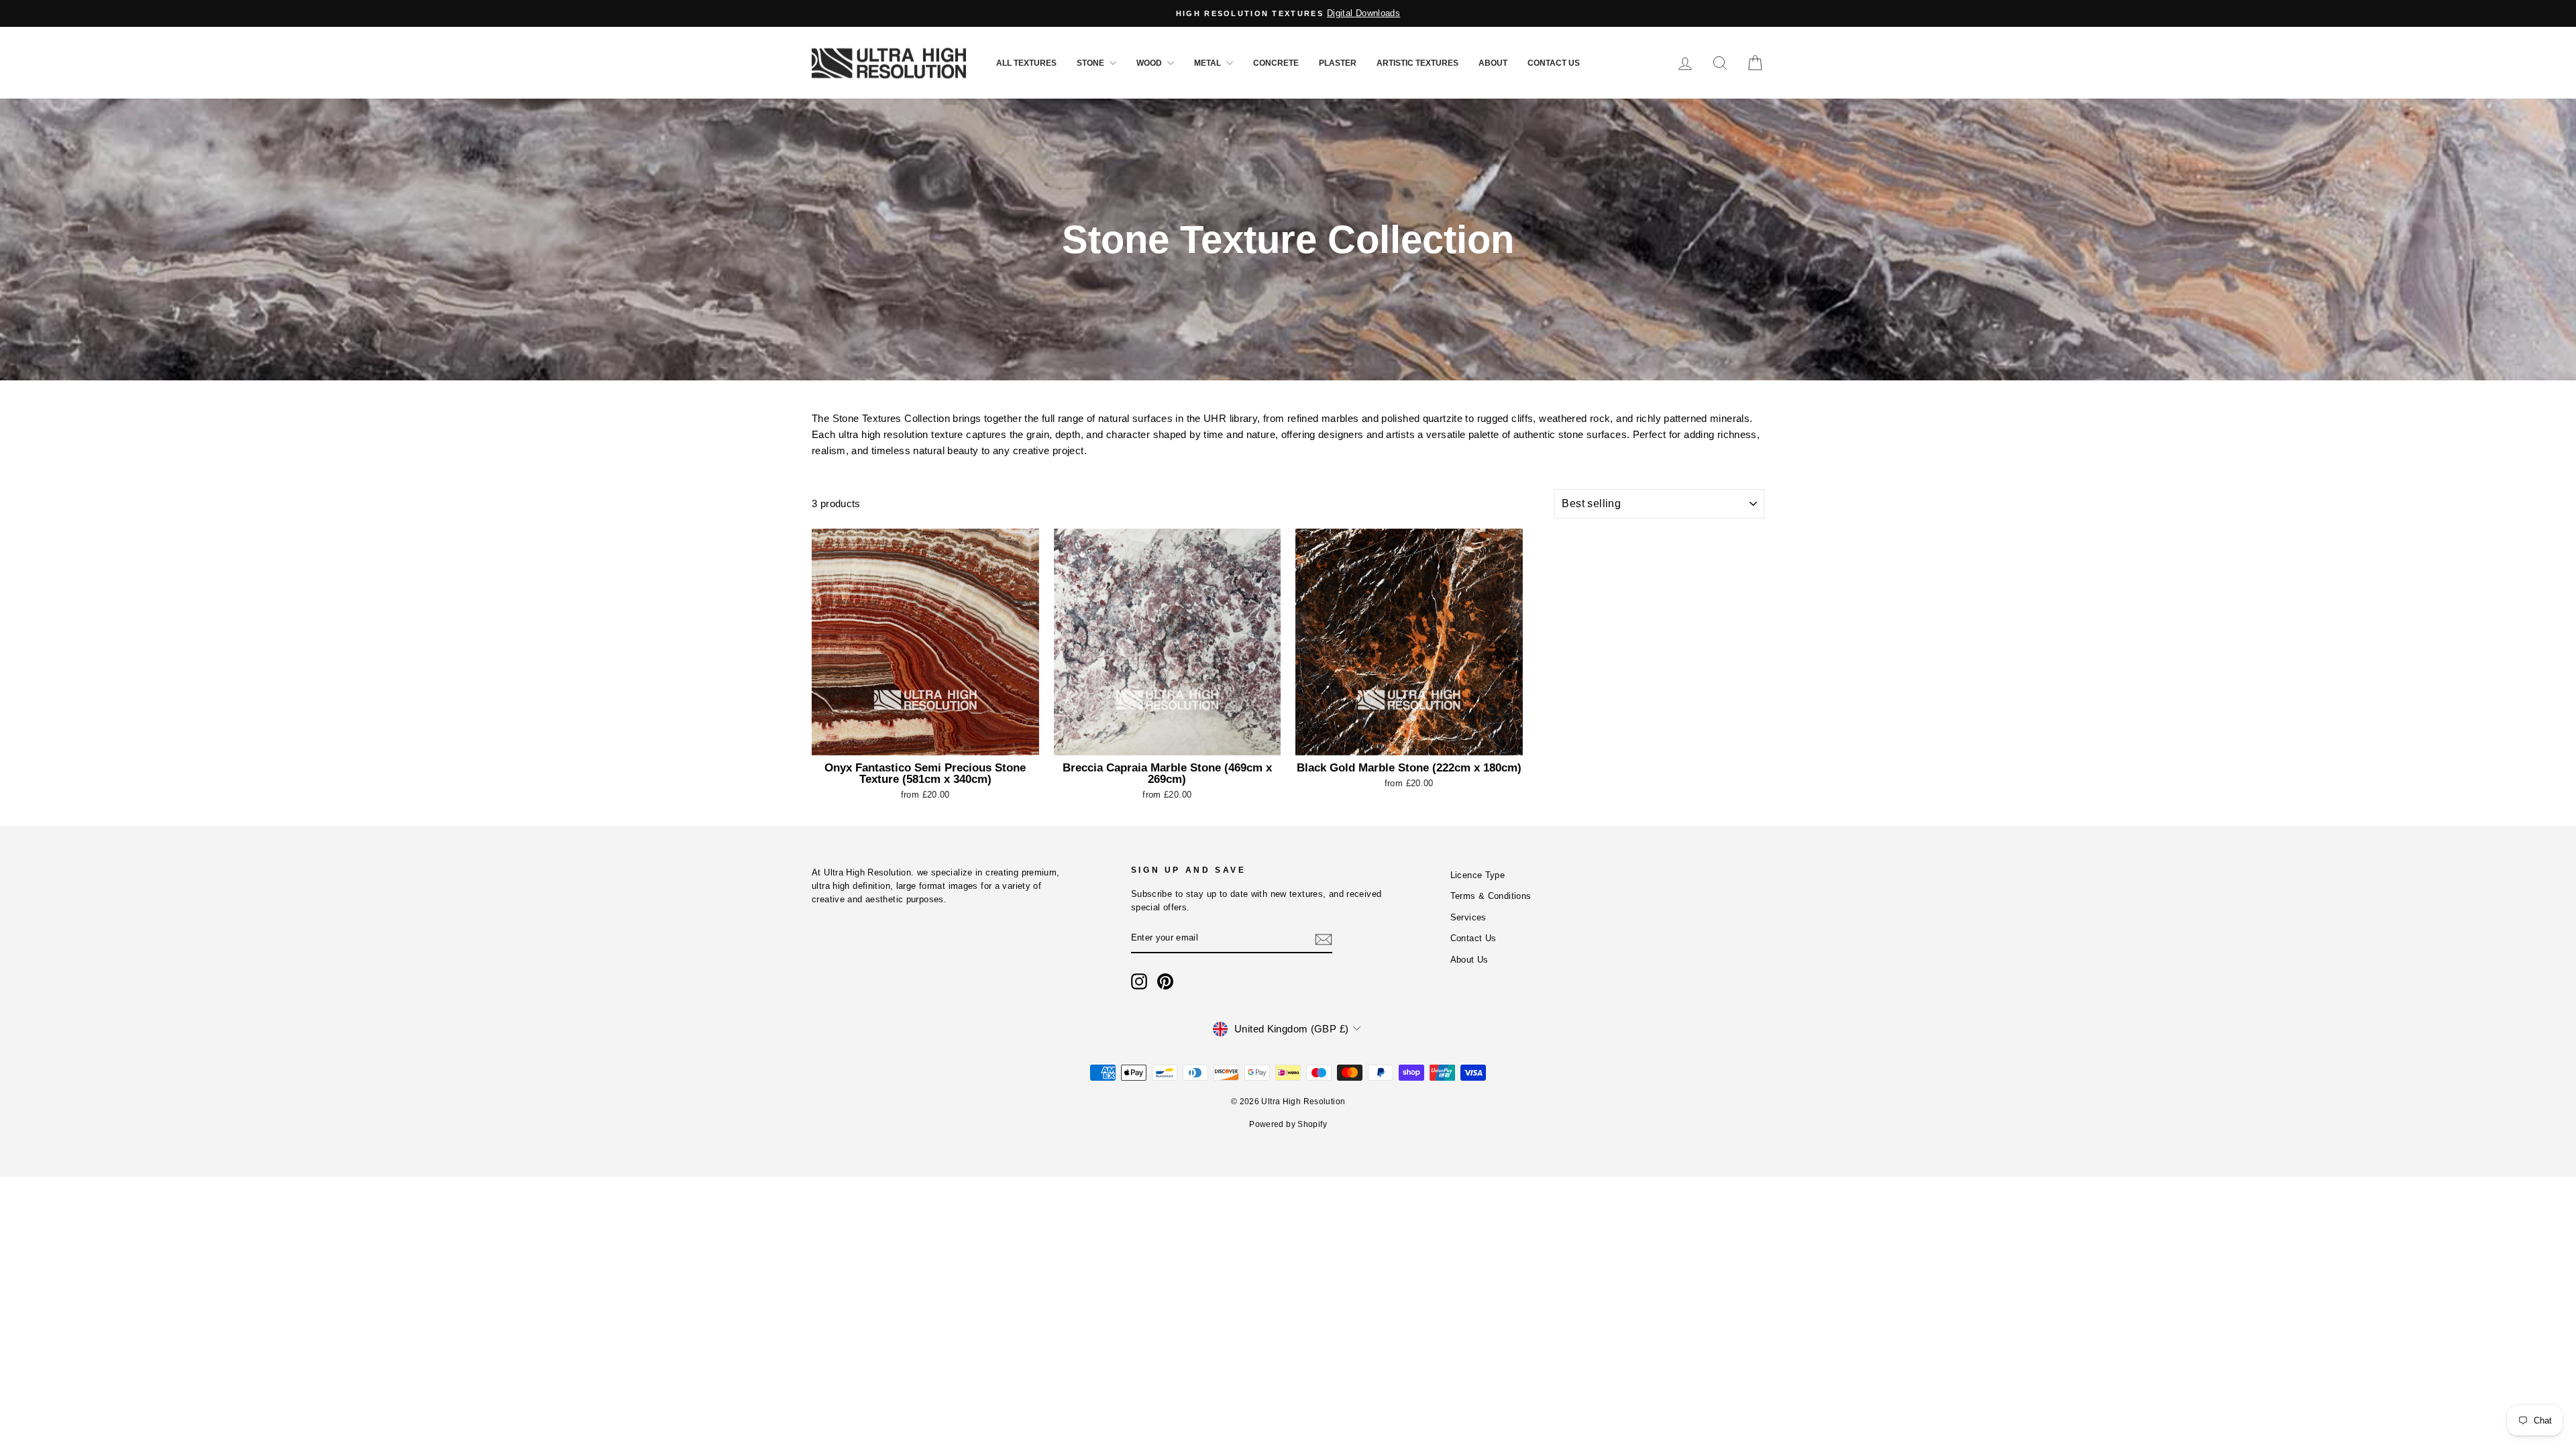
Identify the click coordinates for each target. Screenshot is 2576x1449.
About (1493, 63)
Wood (1150, 63)
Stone (1091, 63)
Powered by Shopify (1288, 1124)
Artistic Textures (1417, 63)
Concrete (1276, 63)
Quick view (925, 740)
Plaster (1338, 63)
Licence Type (1478, 875)
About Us (1469, 960)
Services (1468, 917)
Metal (1209, 63)
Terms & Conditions (1491, 896)
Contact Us (1554, 63)
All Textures (1026, 63)
